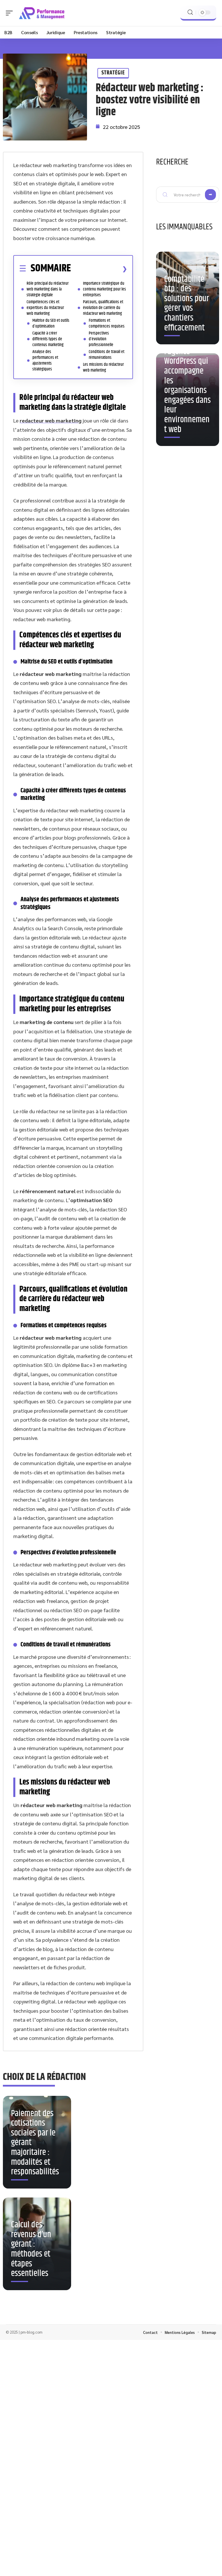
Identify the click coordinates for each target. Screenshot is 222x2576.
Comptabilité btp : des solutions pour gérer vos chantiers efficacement (187, 304)
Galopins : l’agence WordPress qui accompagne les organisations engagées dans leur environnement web (187, 386)
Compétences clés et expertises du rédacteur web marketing (45, 308)
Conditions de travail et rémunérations (107, 355)
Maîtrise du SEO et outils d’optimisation (51, 323)
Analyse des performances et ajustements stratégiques (45, 360)
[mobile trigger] (11, 13)
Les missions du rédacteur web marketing (103, 367)
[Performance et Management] (42, 13)
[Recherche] (190, 12)
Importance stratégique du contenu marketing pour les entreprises (104, 289)
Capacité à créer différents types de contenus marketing (48, 339)
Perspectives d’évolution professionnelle (101, 339)
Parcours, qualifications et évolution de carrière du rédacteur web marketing (103, 308)
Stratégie (113, 73)
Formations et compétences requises (107, 323)
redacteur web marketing (51, 420)
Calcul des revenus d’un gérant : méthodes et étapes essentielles (31, 2249)
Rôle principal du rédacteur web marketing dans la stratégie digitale (48, 289)
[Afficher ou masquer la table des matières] (99, 269)
